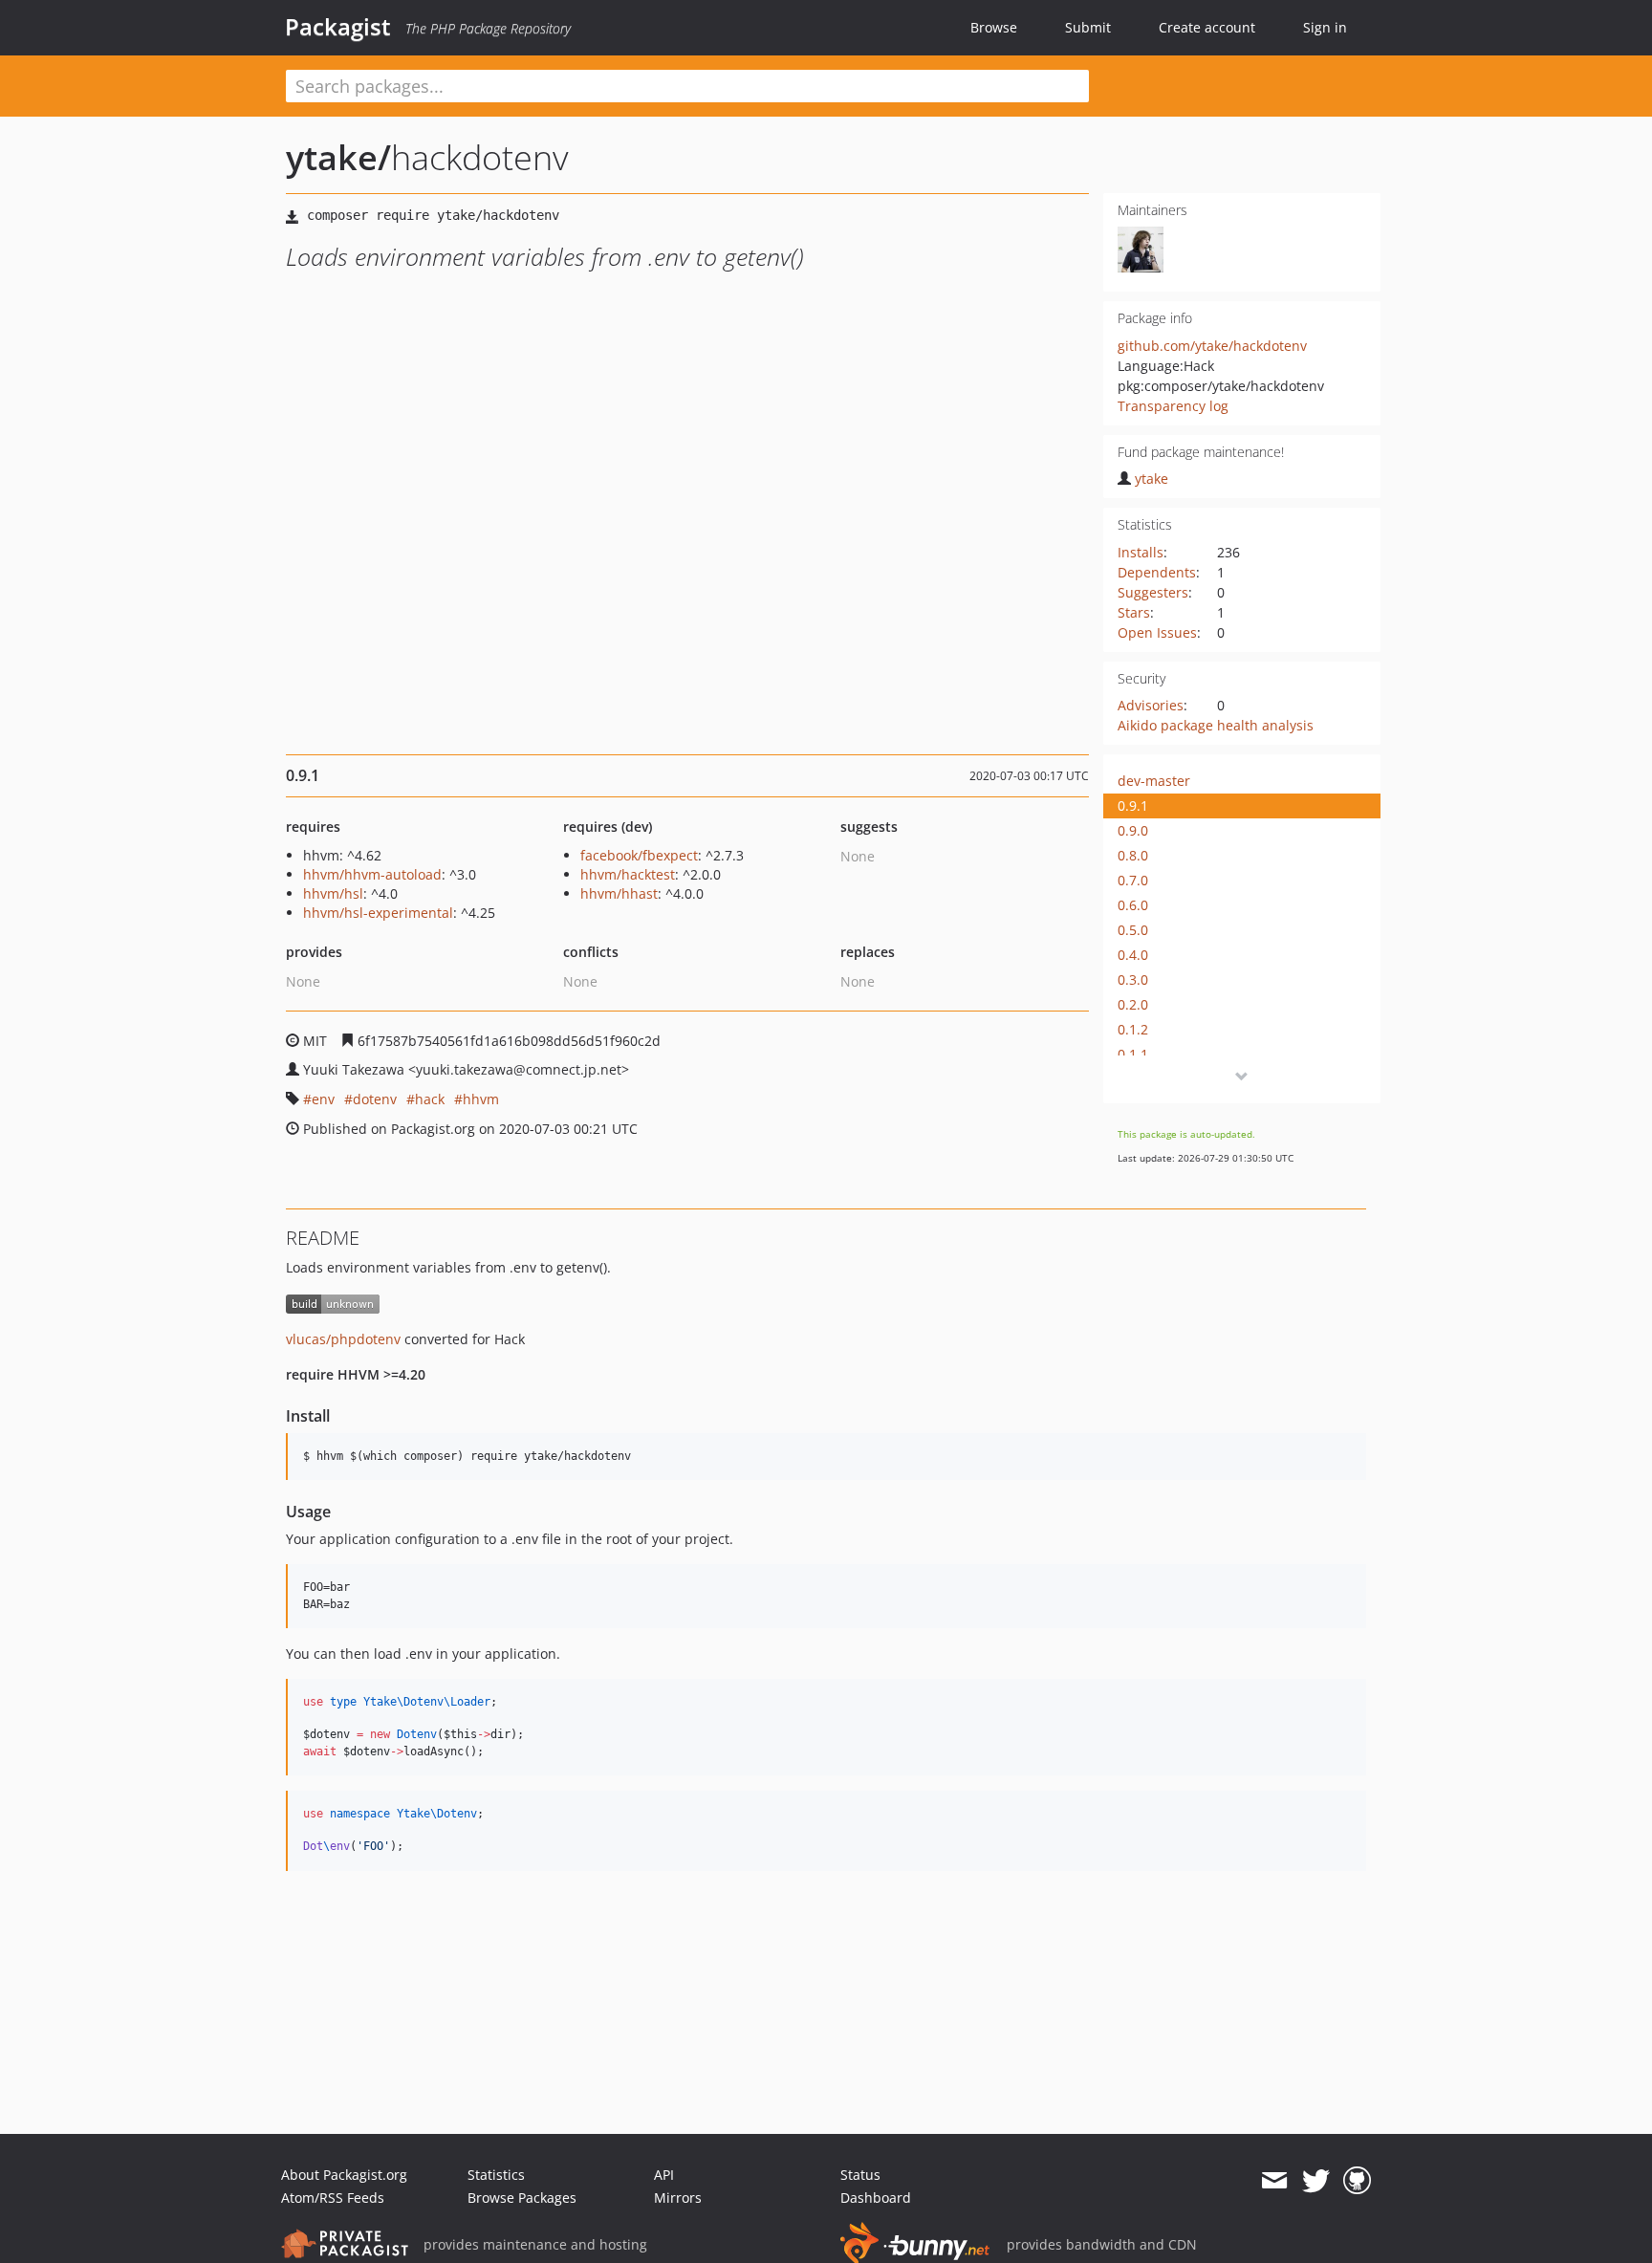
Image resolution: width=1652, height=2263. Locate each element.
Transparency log (1173, 406)
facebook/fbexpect (639, 855)
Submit (1088, 27)
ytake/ (338, 157)
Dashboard (876, 2198)
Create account (1207, 27)
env (323, 1099)
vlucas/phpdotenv (343, 1339)
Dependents (1157, 572)
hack (430, 1099)
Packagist (338, 27)
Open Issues (1157, 632)
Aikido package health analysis (1216, 725)
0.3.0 (1133, 979)
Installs (1141, 552)
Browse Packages (522, 2198)
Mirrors (678, 2198)
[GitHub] (1357, 2181)
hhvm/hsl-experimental (378, 913)
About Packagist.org (344, 2175)
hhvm (481, 1099)
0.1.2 (1133, 1029)
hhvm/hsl (333, 893)
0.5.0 (1133, 930)
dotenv (375, 1099)
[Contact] (1274, 2181)
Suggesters (1153, 592)
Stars (1134, 612)
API (664, 2175)
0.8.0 (1133, 855)
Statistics (496, 2175)
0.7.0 (1133, 880)
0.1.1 (1133, 1054)
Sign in (1325, 27)
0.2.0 (1133, 1004)
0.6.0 (1133, 905)
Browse (994, 27)
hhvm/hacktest (628, 874)
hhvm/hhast (619, 893)
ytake (1152, 479)
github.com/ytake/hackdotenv (1212, 346)
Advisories (1151, 705)
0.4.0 (1133, 955)
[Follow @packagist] (1316, 2181)
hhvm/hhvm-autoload (372, 874)
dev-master (1154, 781)
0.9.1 (1133, 805)
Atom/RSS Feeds (333, 2198)
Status (860, 2175)
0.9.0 (1133, 830)
